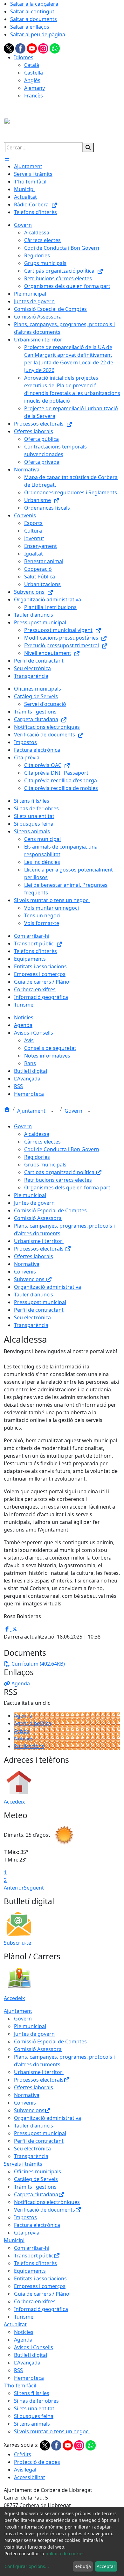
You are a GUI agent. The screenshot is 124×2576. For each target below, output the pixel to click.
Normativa (27, 1264)
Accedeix (14, 1802)
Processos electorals (39, 1249)
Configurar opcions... (27, 2566)
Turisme (24, 2317)
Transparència (31, 1325)
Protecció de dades (37, 2462)
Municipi (14, 2240)
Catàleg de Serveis (36, 2179)
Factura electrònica (37, 2225)
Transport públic (34, 2256)
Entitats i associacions (40, 2278)
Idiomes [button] (24, 57)
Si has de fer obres (36, 2401)
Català (32, 65)
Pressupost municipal (40, 1302)
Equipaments (30, 2271)
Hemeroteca (29, 2378)
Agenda (23, 1716)
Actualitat (15, 2324)
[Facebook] (21, 48)
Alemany (34, 88)
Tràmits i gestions (35, 2187)
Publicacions (29, 1746)
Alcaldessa (37, 1134)
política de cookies (65, 2554)
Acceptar (106, 2566)
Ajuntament (32, 1111)
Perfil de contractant (39, 1310)
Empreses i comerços (40, 2286)
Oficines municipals (38, 2171)
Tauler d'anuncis (34, 1295)
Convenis (25, 1272)
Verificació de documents (45, 2210)
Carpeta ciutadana (36, 2194)
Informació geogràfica (41, 2309)
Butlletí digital (31, 2355)
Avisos (22, 1731)
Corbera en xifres (35, 2301)
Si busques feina (34, 2416)
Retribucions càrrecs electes (58, 1180)
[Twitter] (10, 48)
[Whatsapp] (55, 48)
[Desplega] (52, 1111)
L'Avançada (27, 2363)
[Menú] (7, 159)
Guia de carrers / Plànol (42, 2294)
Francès (34, 96)
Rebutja (83, 2566)
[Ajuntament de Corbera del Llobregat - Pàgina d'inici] (44, 130)
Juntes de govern (34, 1203)
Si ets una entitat (34, 2408)
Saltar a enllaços (30, 27)
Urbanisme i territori (39, 1241)
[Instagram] (44, 48)
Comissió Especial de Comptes (50, 1210)
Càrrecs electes (42, 1142)
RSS (18, 2370)
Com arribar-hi (32, 2248)
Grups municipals (45, 1165)
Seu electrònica (32, 1317)
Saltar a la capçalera (34, 4)
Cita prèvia (27, 2233)
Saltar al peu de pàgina (38, 34)
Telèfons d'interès (35, 2263)
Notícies (24, 1739)
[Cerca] (88, 147)
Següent (34, 1888)
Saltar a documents (34, 19)
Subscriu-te (17, 1943)
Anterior (14, 1888)
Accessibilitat (30, 2477)
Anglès (32, 80)
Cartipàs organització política (60, 1172)
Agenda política (33, 1723)
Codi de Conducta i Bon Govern (62, 1149)
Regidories (37, 1157)
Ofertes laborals (34, 1256)
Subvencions (30, 1279)
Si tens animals (32, 2424)
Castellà (34, 73)
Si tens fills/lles (32, 2393)
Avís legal (25, 2470)
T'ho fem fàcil (20, 2386)
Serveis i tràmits (23, 2164)
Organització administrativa (48, 1287)
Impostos (25, 2217)
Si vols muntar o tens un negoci (52, 2431)
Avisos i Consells (34, 2347)
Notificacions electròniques (47, 2202)
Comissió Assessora (38, 1218)
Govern (74, 1111)
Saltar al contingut (32, 11)
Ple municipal (30, 1195)
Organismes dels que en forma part (67, 1188)
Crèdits (23, 2454)
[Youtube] (32, 48)
